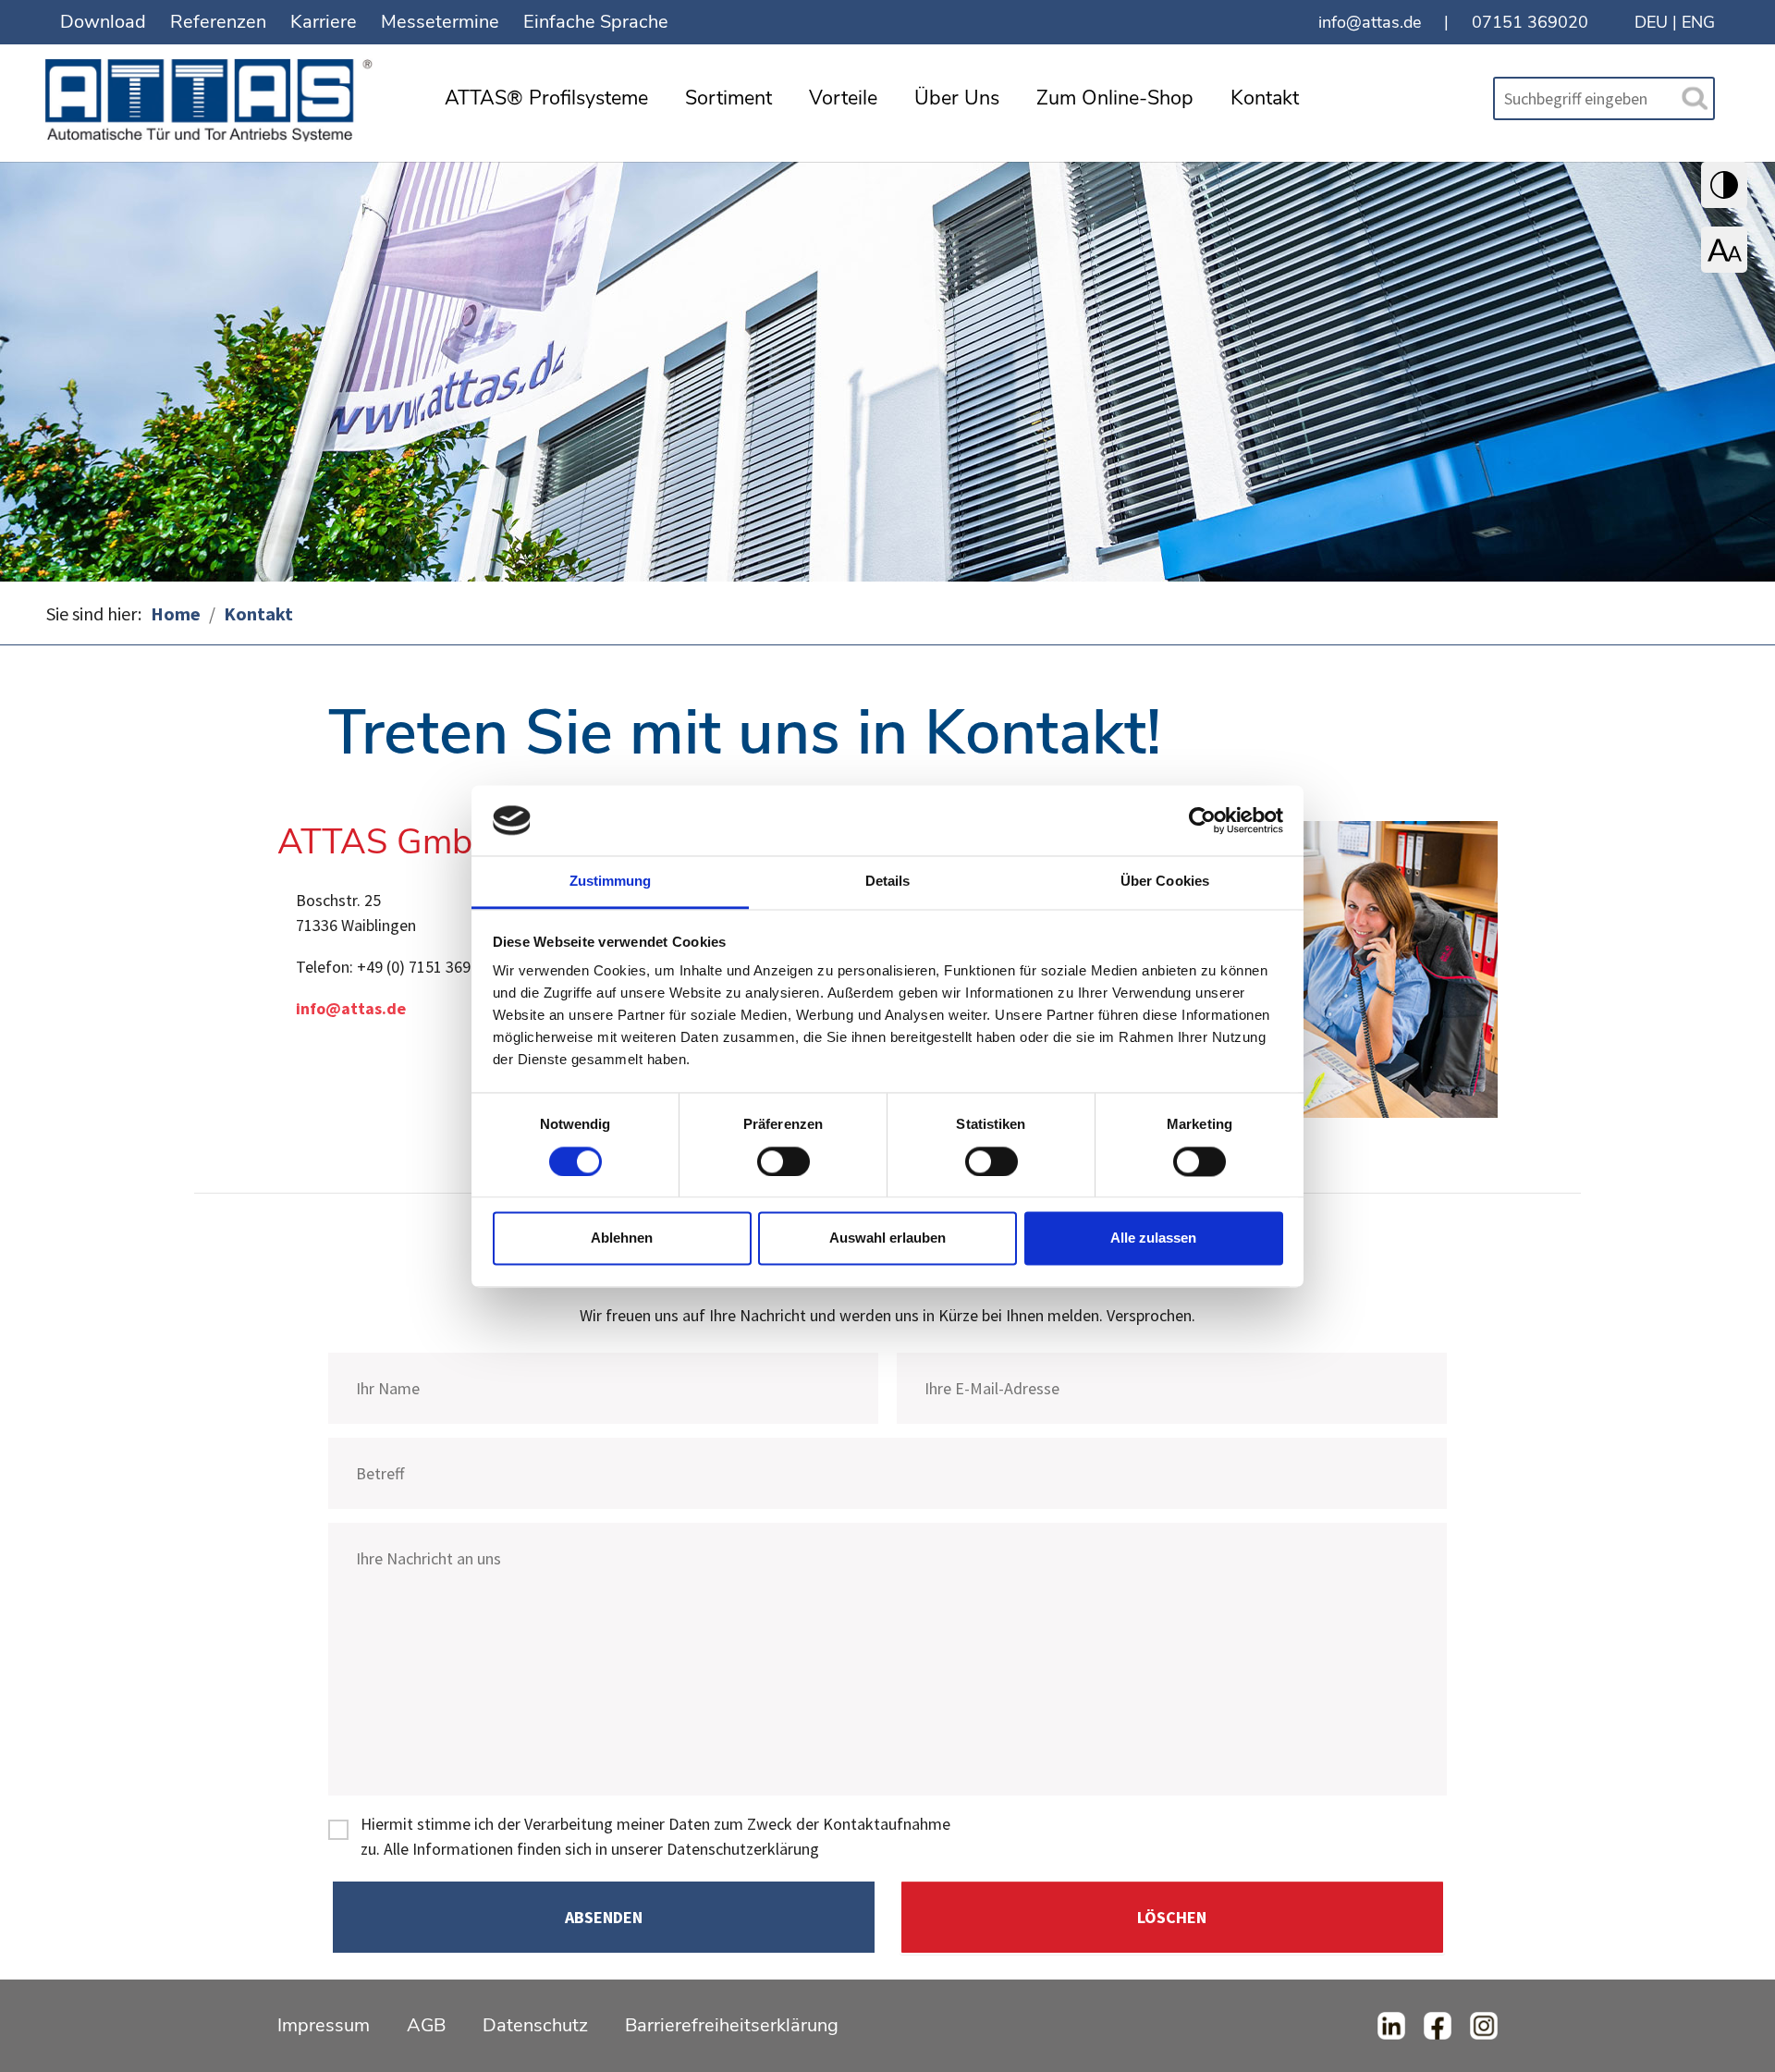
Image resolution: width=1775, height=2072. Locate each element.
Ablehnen (622, 1238)
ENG (1698, 22)
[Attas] (213, 95)
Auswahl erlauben (887, 1238)
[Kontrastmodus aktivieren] (1724, 185)
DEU (1651, 22)
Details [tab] (888, 882)
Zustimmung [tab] (611, 882)
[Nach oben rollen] (1732, 2029)
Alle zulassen (1153, 1238)
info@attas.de (1370, 22)
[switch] (783, 1161)
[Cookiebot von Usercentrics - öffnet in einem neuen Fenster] (1202, 820)
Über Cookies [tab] (1165, 882)
